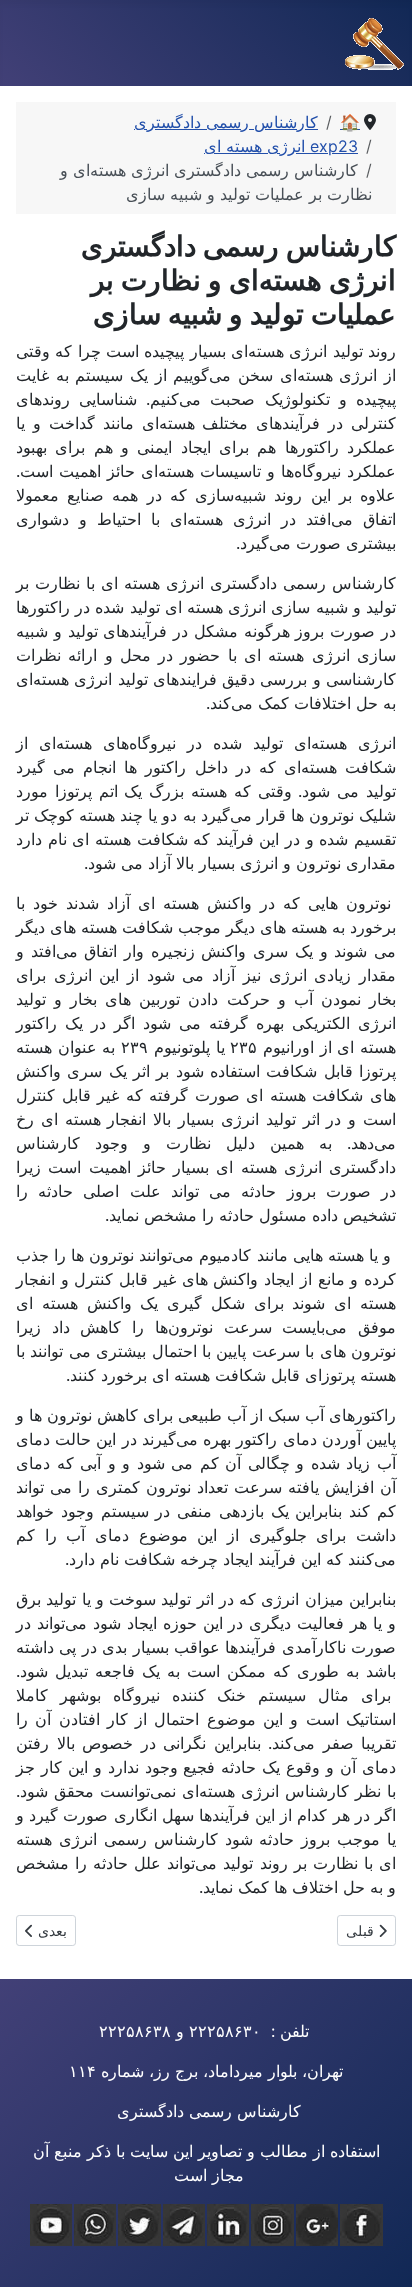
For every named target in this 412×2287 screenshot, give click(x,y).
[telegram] (184, 2225)
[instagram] (272, 2225)
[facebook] (361, 2225)
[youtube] (51, 2225)
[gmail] (317, 2225)
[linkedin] (228, 2225)
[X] (139, 2225)
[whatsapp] (95, 2225)
